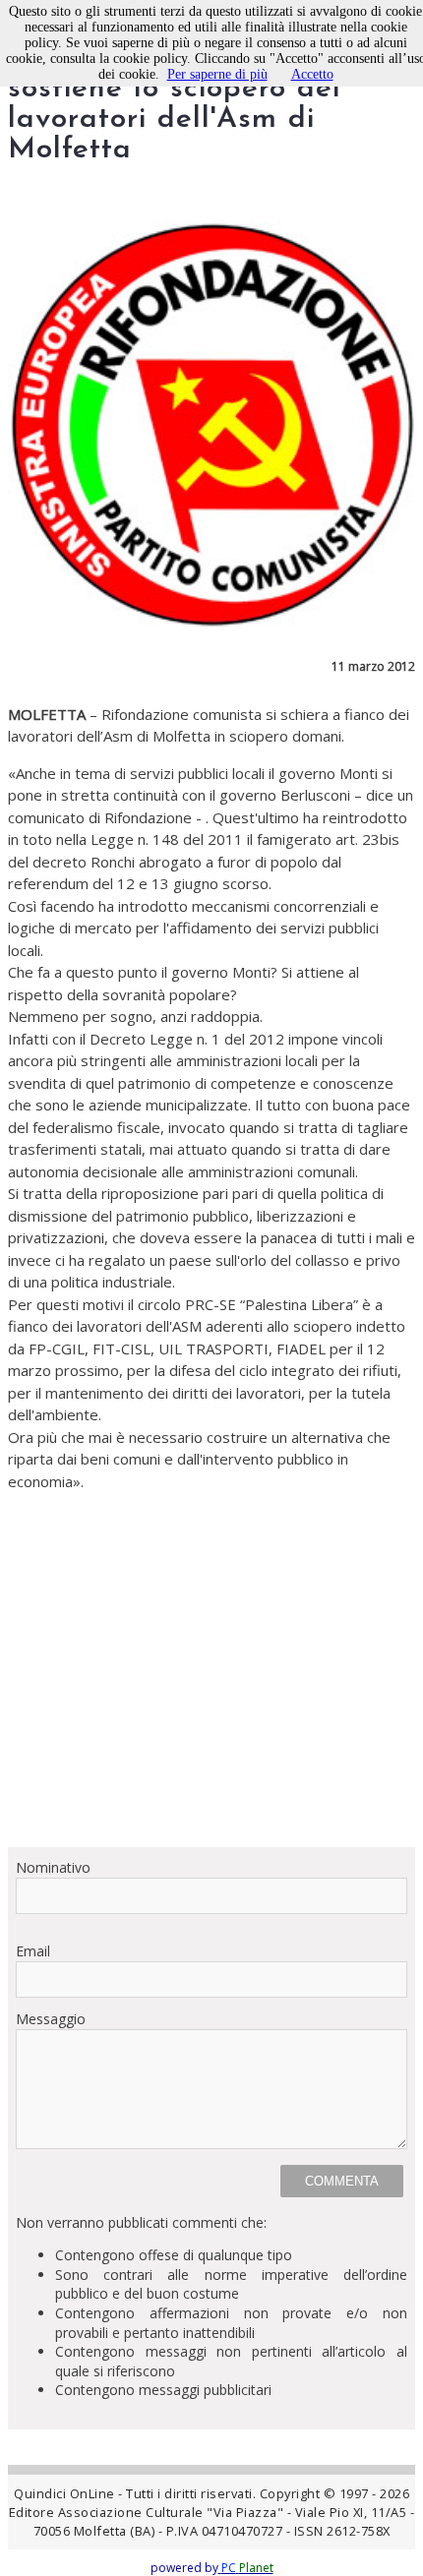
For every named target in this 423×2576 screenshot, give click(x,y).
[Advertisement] (211, 1662)
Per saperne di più (217, 74)
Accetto (312, 74)
